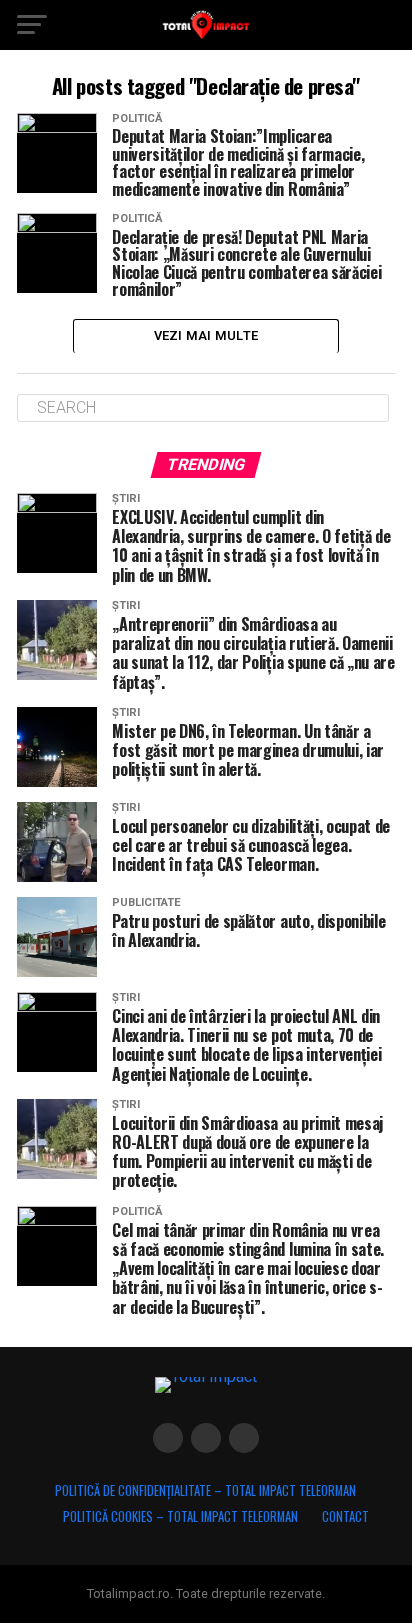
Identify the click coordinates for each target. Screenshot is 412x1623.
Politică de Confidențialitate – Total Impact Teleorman (205, 1490)
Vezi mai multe (206, 335)
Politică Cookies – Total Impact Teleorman (180, 1516)
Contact (345, 1516)
